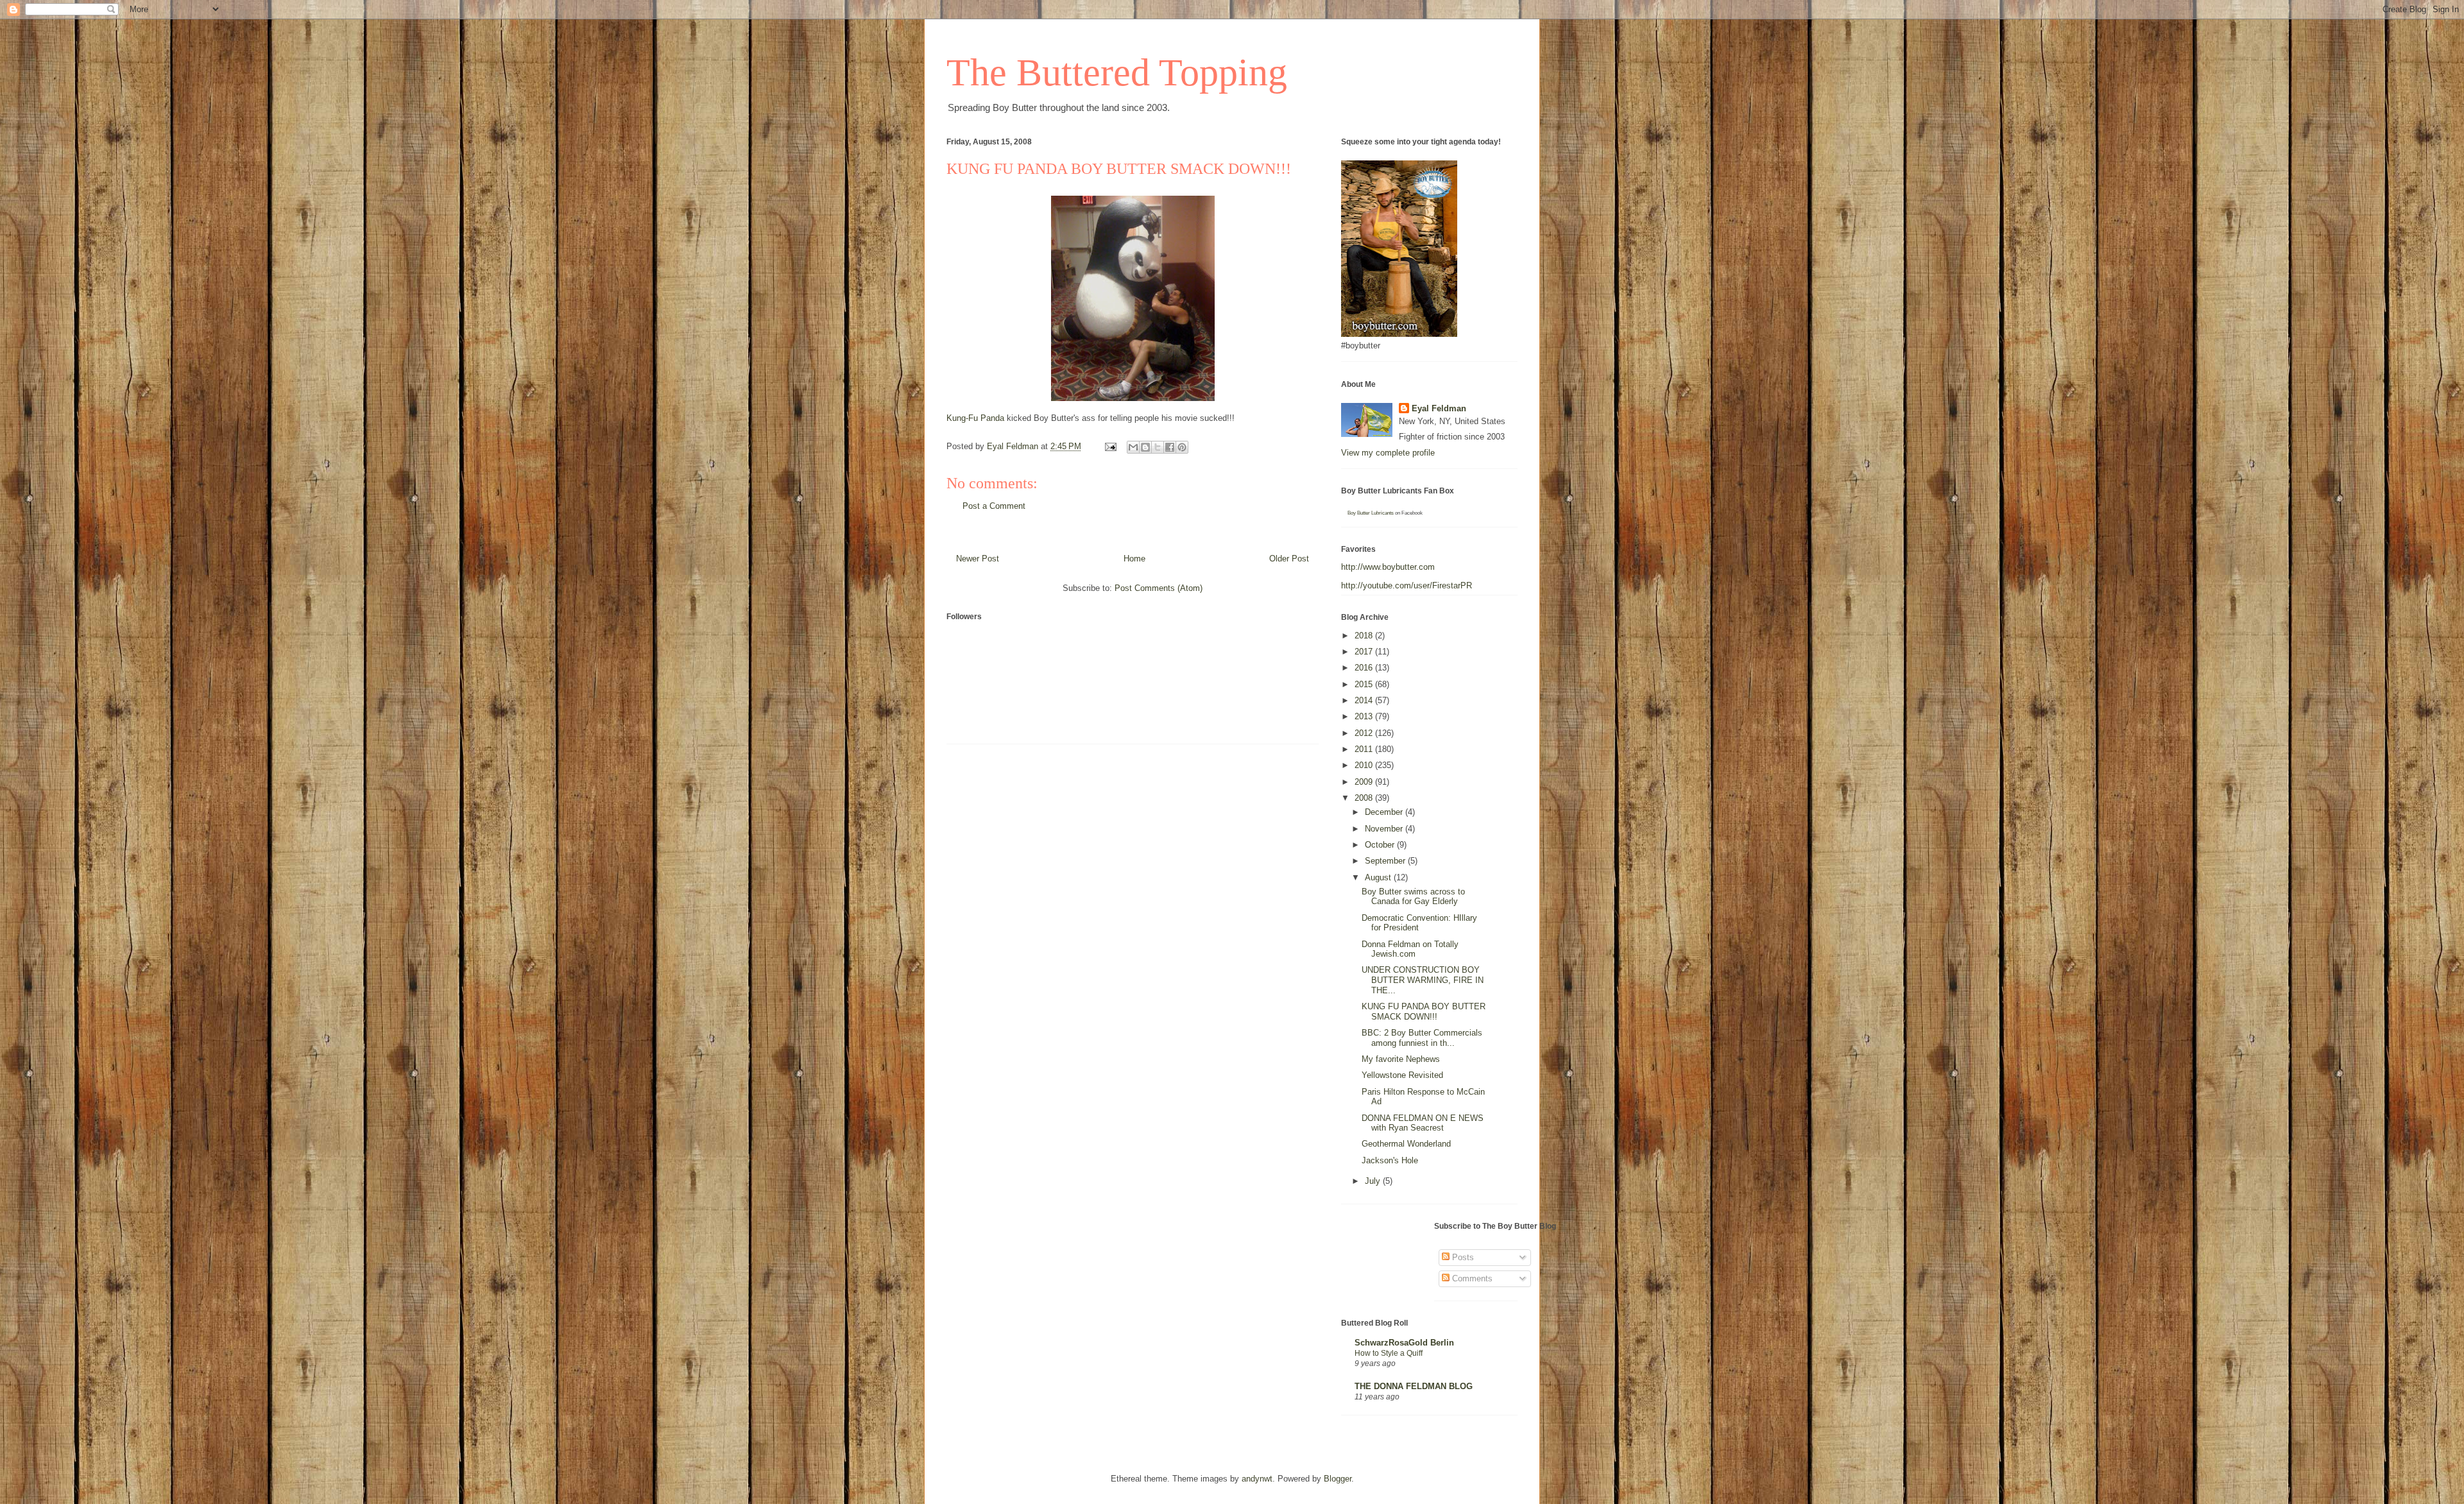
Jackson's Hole (1390, 1160)
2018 (1365, 636)
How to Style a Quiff (1389, 1353)
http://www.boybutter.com (1388, 567)
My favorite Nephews (1401, 1059)
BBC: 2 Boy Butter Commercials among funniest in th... (1422, 1038)
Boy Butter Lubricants (1371, 513)
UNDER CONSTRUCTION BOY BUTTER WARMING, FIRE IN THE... (1423, 980)
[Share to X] (1158, 447)
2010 (1365, 765)
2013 (1365, 716)
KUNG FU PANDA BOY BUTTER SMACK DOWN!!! (1424, 1012)
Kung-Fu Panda (975, 418)
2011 (1365, 749)
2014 (1365, 700)
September (1386, 861)
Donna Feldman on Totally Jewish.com (1410, 949)
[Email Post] (1110, 446)
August (1379, 877)
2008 (1365, 798)
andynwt (1257, 1479)
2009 (1365, 782)
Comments (1471, 1278)
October (1381, 845)
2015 (1365, 684)
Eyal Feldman (1439, 408)
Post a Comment (994, 506)
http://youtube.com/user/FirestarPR (1407, 585)
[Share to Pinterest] (1182, 447)
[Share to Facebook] (1170, 447)
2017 (1365, 652)
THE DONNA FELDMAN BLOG (1414, 1386)
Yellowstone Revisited (1402, 1075)
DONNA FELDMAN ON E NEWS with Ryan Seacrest (1423, 1123)
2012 (1365, 733)
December (1385, 812)
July (1374, 1181)
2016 (1365, 668)
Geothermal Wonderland (1406, 1144)
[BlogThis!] (1145, 447)
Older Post (1289, 559)
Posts (1462, 1257)
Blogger (1338, 1479)
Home (1134, 559)
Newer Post (978, 559)
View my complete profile (1388, 453)
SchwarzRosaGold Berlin (1404, 1343)
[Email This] (1133, 447)
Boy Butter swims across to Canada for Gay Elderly (1413, 897)
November (1385, 829)
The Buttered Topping (1117, 73)
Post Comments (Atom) (1159, 588)
